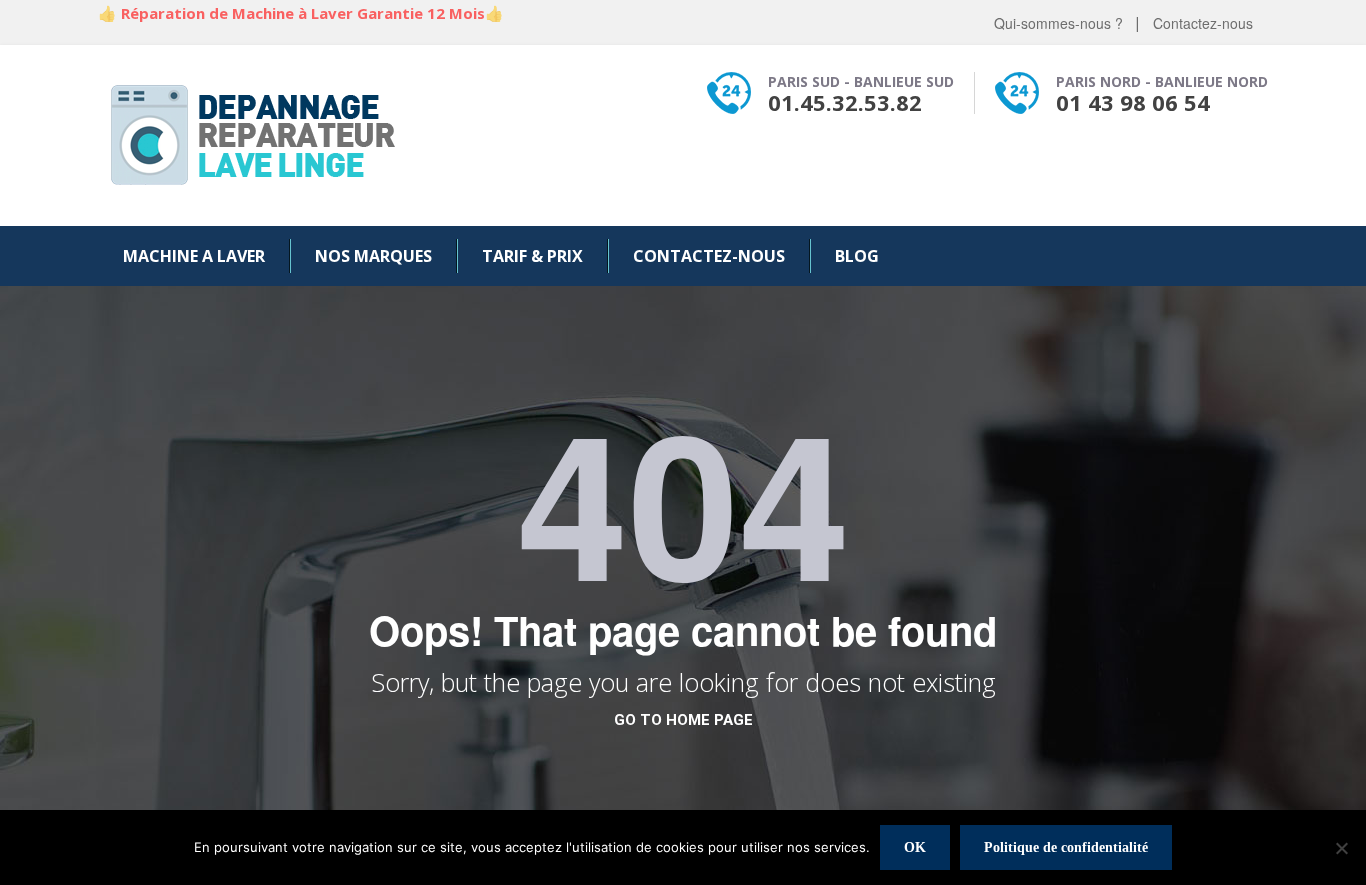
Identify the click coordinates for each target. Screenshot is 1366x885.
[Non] (1341, 848)
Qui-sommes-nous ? (1058, 23)
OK (915, 847)
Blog (857, 256)
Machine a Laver (194, 256)
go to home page (683, 720)
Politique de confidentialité (1066, 847)
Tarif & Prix (532, 256)
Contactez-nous (1203, 23)
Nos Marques (373, 256)
